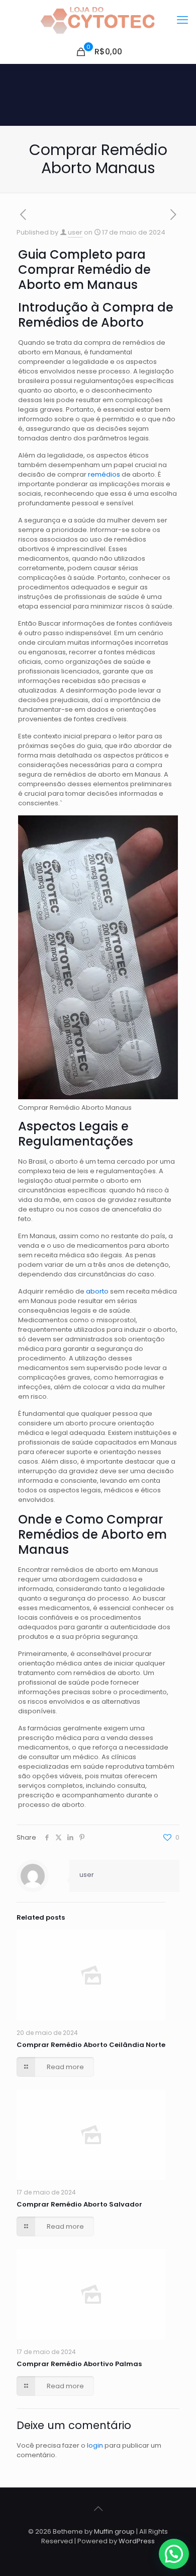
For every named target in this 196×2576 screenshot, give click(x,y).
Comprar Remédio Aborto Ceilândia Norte (91, 2045)
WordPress (137, 2541)
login (95, 2445)
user (75, 232)
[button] (174, 2554)
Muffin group (114, 2531)
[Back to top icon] (98, 2509)
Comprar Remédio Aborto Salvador (79, 2204)
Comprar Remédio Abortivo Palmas (79, 2364)
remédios (105, 474)
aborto (98, 1291)
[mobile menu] (182, 20)
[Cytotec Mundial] (98, 20)
